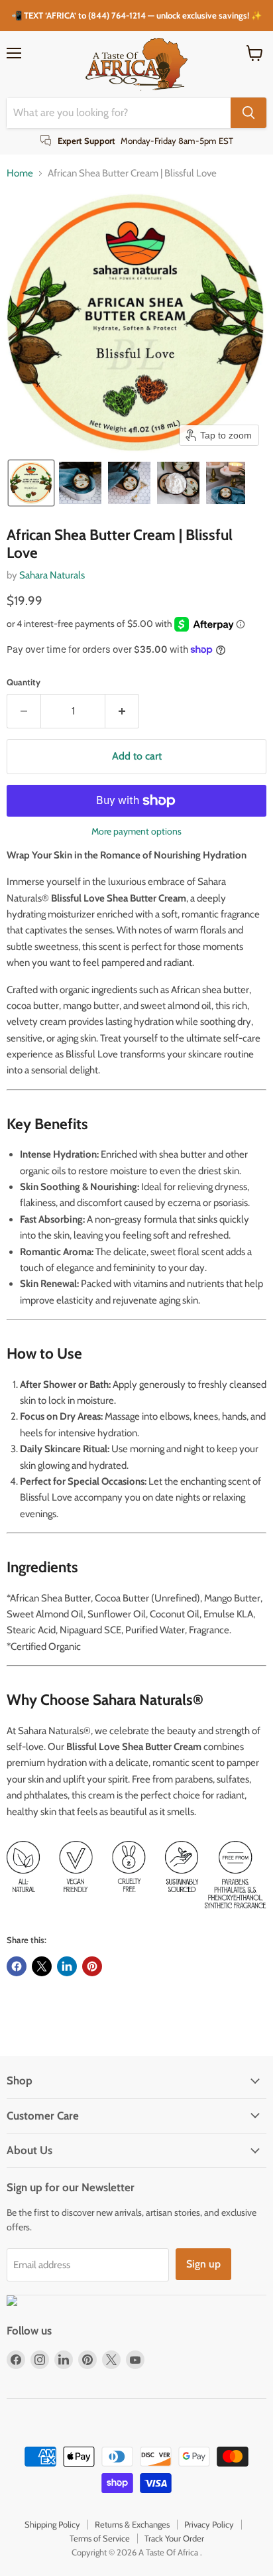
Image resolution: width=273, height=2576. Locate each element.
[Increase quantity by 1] (122, 711)
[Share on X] (42, 1966)
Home (20, 173)
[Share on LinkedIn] (67, 1966)
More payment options (136, 831)
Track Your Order (174, 2538)
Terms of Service (100, 2538)
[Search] (248, 113)
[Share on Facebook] (17, 1966)
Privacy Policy (209, 2524)
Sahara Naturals (52, 575)
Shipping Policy (52, 2524)
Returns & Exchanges (132, 2524)
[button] (31, 483)
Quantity (24, 682)
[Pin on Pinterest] (92, 1966)
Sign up (203, 2264)
